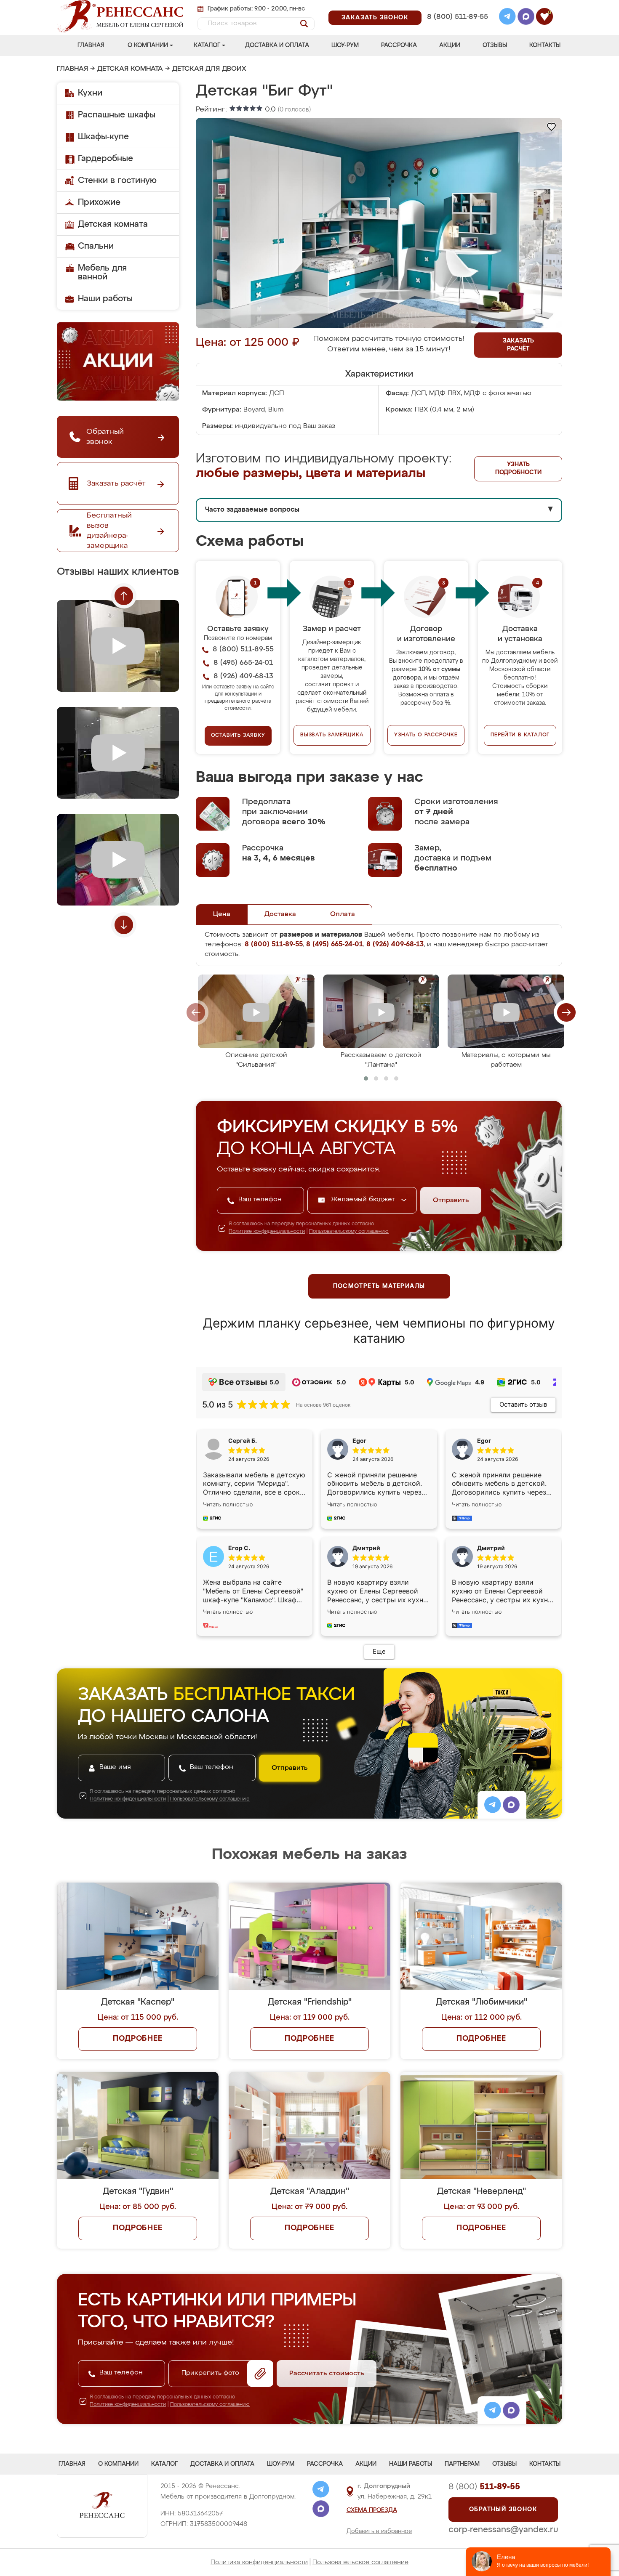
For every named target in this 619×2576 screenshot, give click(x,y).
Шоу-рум (345, 45)
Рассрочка (399, 45)
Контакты (545, 45)
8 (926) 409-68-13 (457, 28)
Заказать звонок (375, 18)
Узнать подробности (518, 469)
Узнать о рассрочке (426, 735)
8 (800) (484, 2487)
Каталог (207, 45)
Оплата (343, 914)
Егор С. (239, 1548)
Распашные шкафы (117, 115)
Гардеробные (105, 159)
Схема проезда (372, 2510)
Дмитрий (491, 1548)
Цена (222, 914)
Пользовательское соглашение (360, 2562)
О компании (148, 45)
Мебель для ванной (102, 272)
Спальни (96, 246)
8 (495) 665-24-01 (457, 6)
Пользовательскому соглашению (349, 1232)
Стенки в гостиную (117, 181)
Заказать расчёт (518, 345)
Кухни (90, 93)
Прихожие (99, 202)
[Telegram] (507, 18)
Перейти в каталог (520, 735)
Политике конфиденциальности (267, 1232)
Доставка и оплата (277, 45)
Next (124, 925)
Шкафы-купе (103, 137)
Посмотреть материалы (379, 1286)
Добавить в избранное (379, 2531)
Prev (124, 596)
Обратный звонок (503, 2510)
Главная (91, 45)
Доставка (280, 914)
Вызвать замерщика (332, 735)
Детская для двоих (209, 69)
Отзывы (495, 45)
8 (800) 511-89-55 (458, 17)
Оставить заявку (238, 736)
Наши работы (105, 299)
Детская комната (130, 69)
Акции (450, 45)
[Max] (526, 18)
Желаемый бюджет (364, 1200)
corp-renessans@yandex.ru (503, 2530)
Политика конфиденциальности (259, 2562)
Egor (484, 1441)
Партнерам (462, 2464)
